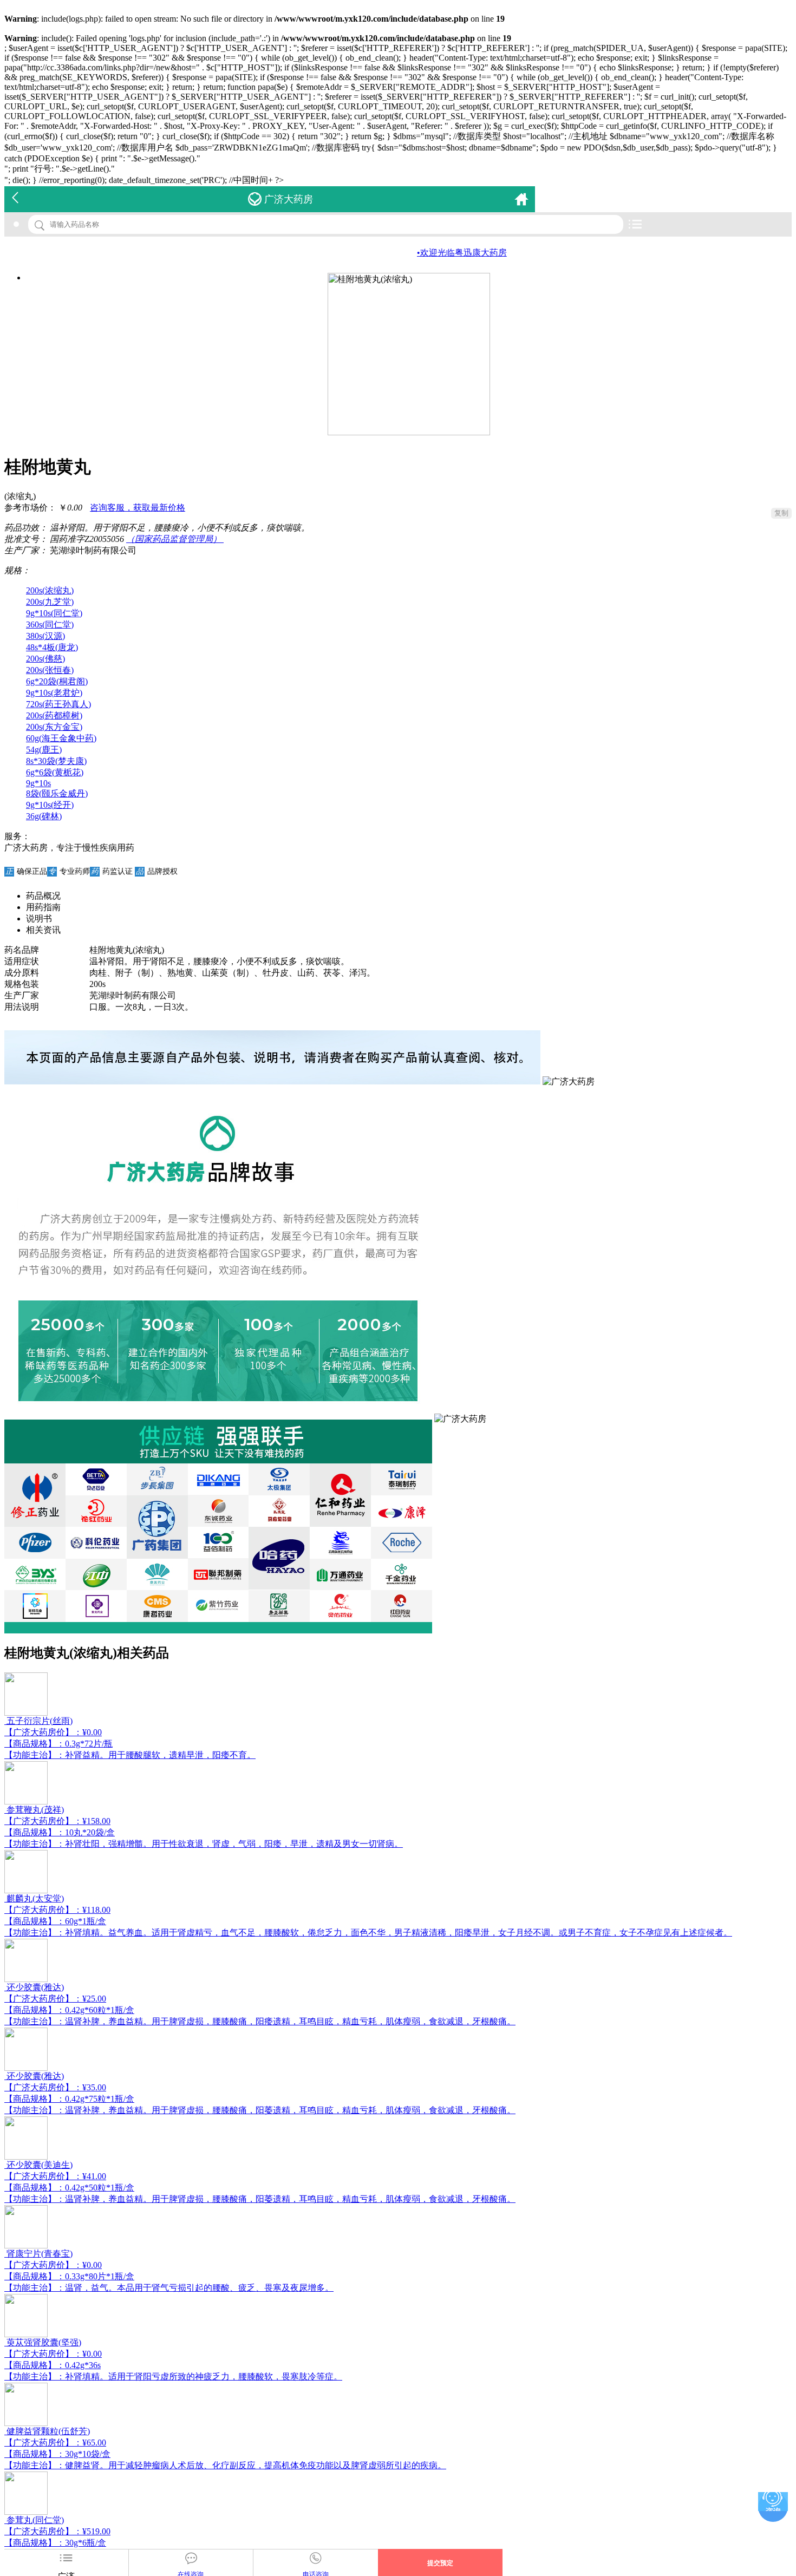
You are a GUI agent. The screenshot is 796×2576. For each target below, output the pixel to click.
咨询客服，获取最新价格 (138, 508)
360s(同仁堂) (50, 625)
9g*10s (38, 783)
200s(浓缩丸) (50, 590)
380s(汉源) (45, 636)
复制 (781, 513)
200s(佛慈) (45, 659)
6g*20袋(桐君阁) (57, 681)
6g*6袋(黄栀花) (55, 772)
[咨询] (773, 2502)
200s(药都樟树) (54, 715)
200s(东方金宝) (54, 727)
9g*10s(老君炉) (54, 693)
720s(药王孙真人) (58, 704)
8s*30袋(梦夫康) (56, 761)
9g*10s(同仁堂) (54, 613)
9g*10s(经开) (50, 805)
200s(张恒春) (50, 670)
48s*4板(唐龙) (52, 647)
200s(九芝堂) (50, 602)
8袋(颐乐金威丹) (57, 793)
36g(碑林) (44, 816)
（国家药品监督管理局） (175, 539)
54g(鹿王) (44, 750)
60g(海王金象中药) (61, 738)
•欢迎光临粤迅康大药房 (422, 253)
